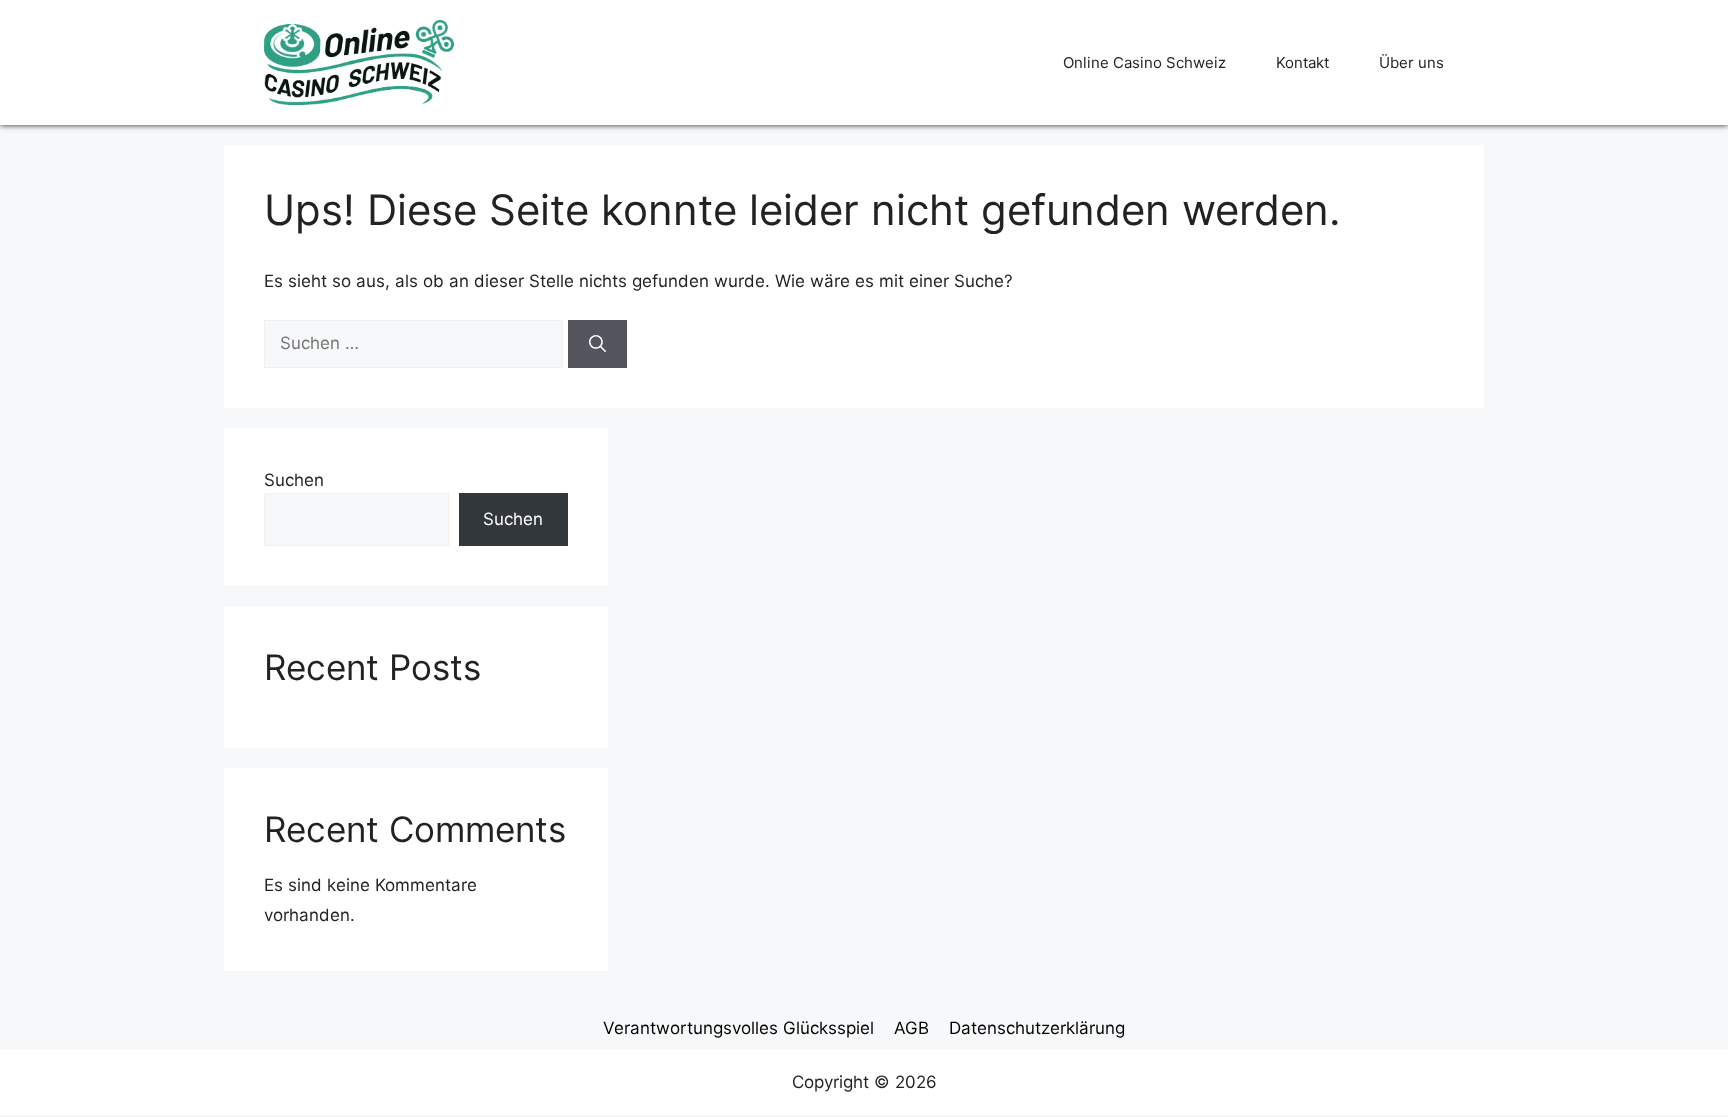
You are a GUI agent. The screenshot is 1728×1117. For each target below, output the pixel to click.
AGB (911, 1028)
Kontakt (1302, 62)
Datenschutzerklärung (1037, 1028)
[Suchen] (597, 344)
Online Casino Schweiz (1144, 62)
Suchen (294, 480)
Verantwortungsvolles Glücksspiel (738, 1028)
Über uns (1411, 62)
